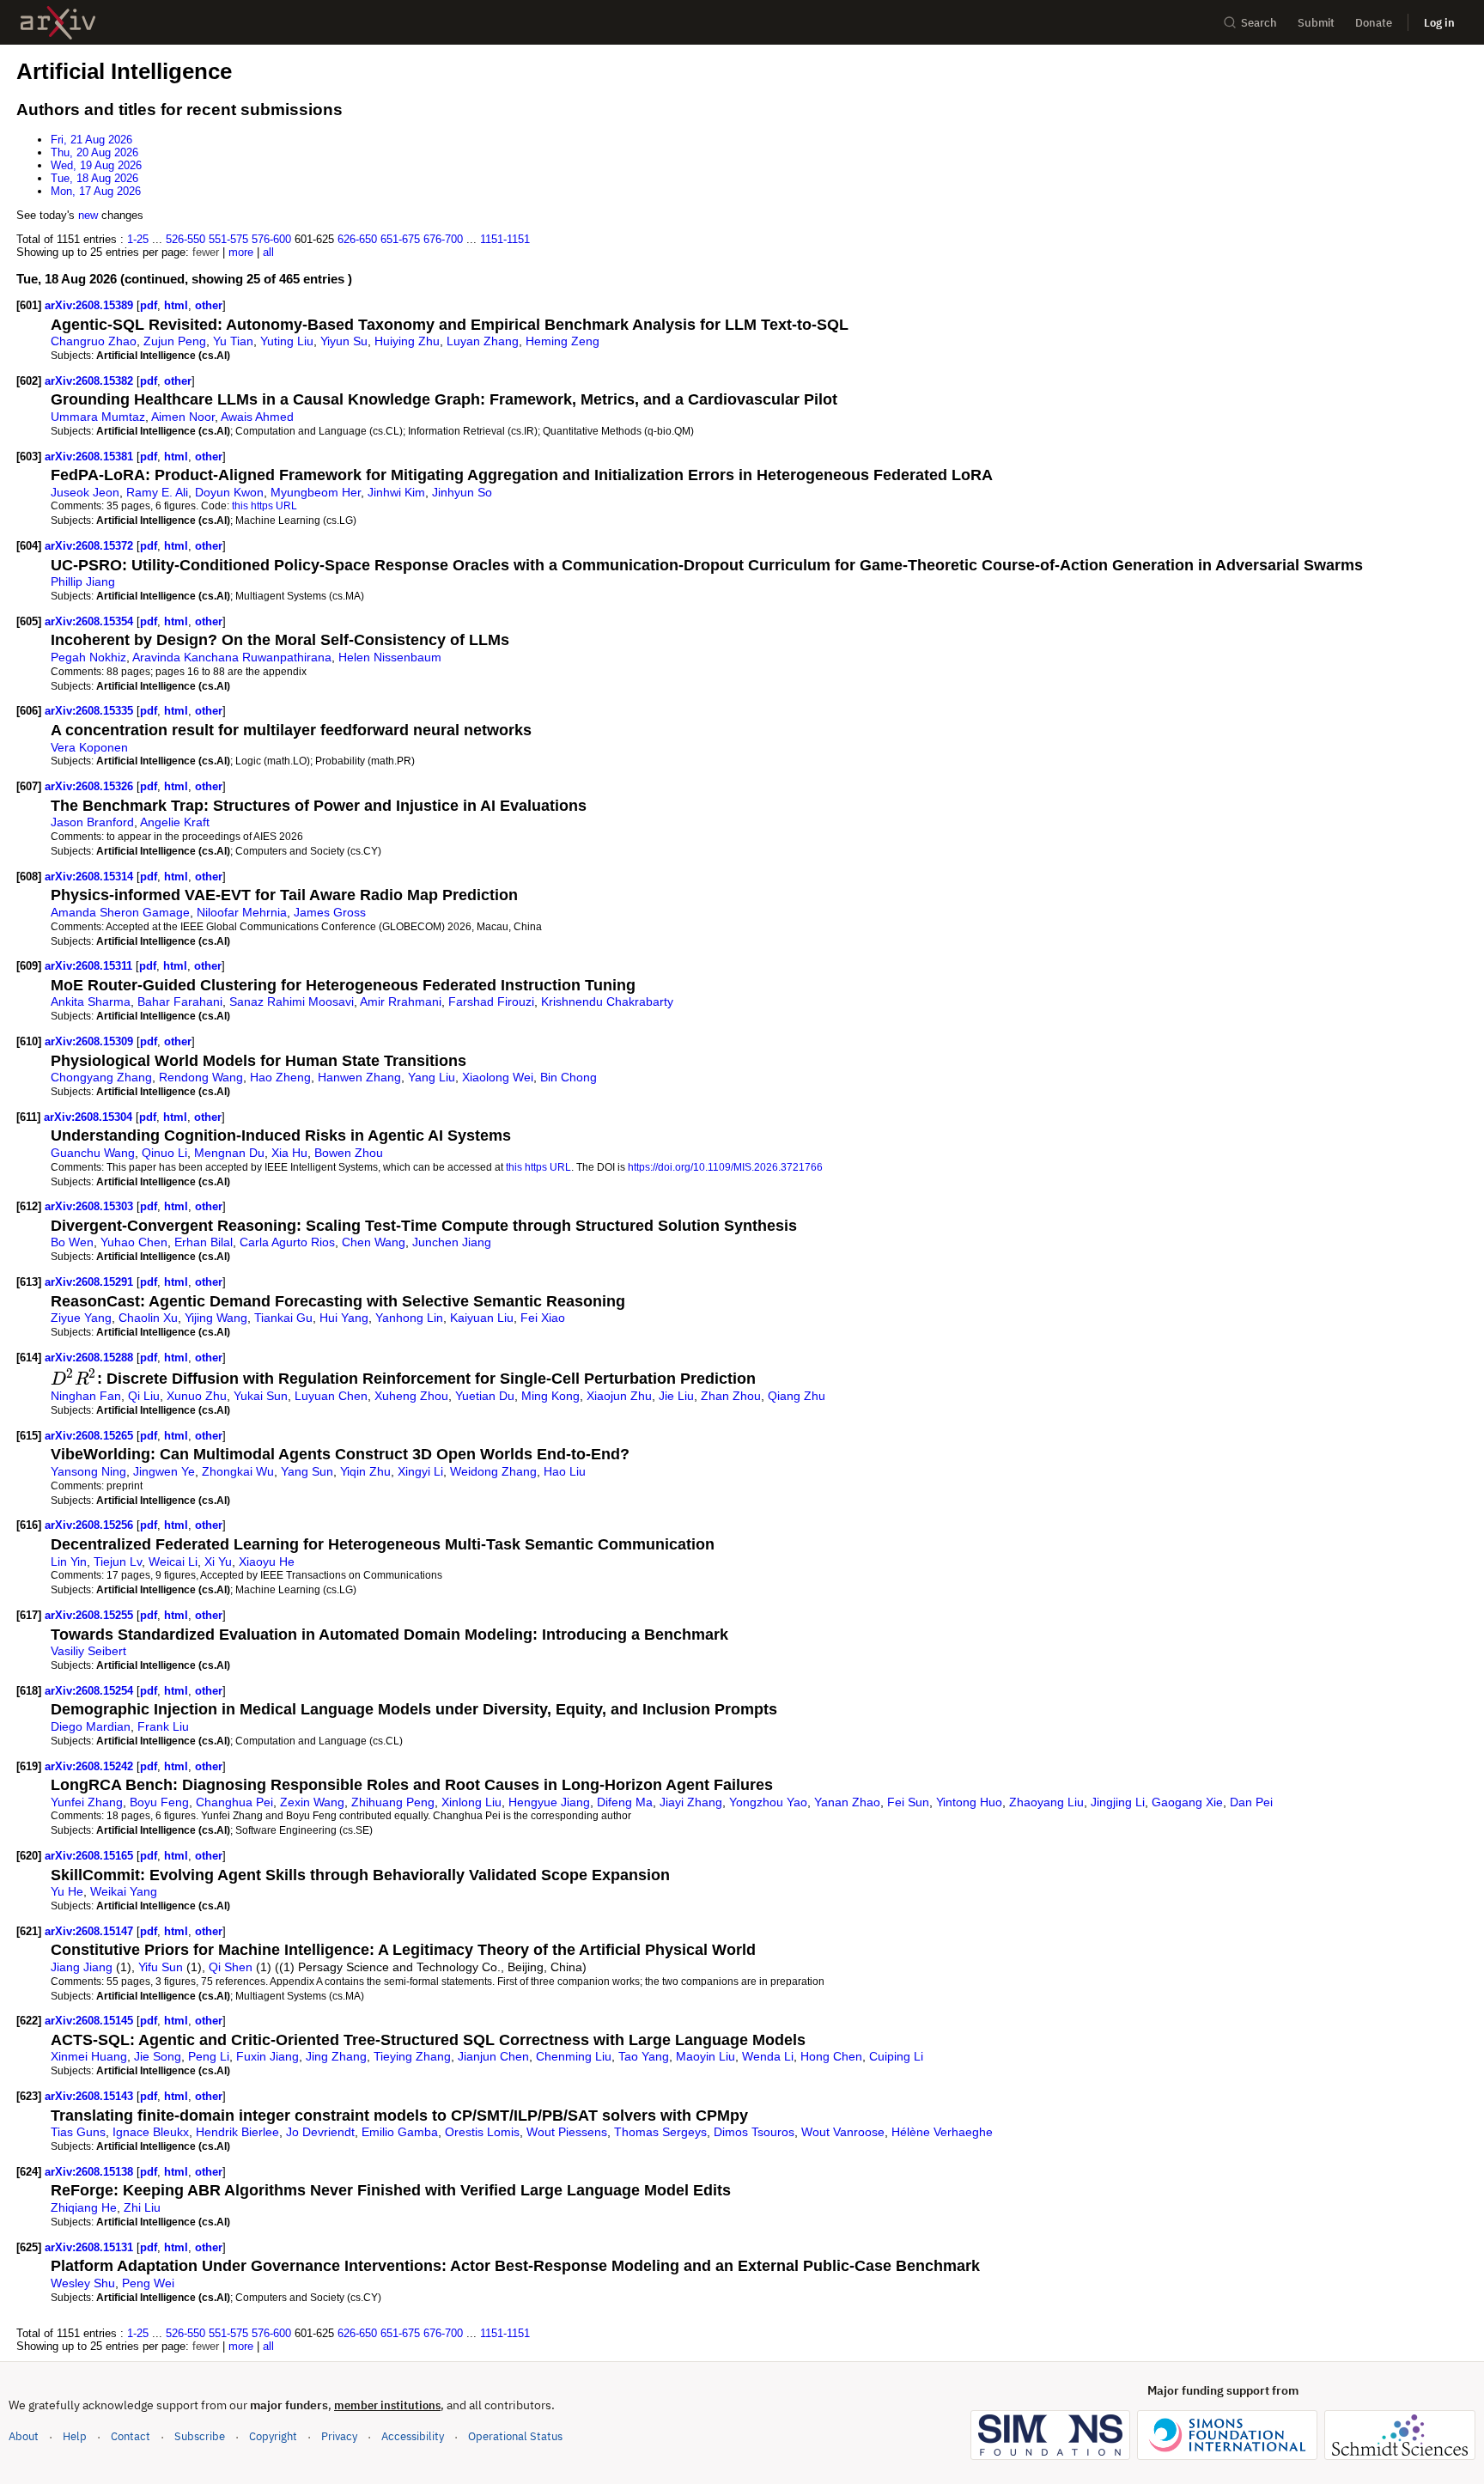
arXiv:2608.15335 (91, 711)
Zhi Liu (142, 2207)
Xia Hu (289, 1153)
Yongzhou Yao (768, 1802)
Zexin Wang (312, 1802)
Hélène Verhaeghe (942, 2132)
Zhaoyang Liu (1046, 1802)
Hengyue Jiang (549, 1802)
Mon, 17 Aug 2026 (96, 191)
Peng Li (209, 2056)
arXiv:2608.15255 (91, 1615)
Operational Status (515, 2436)
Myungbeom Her (316, 492)
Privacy (339, 2436)
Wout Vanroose (843, 2132)
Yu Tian (233, 341)
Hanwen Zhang (359, 1077)
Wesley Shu (83, 2283)
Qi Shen (231, 1967)
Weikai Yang (124, 1891)
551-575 (228, 239)
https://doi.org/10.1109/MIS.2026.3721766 (725, 1167)
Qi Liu (144, 1396)
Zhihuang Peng (393, 1802)
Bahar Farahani (180, 1002)
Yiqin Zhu (365, 1471)
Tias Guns (78, 2132)
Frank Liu (163, 1726)
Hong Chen (831, 2056)
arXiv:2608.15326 (91, 786)
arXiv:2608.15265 (91, 1436)
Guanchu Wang (93, 1153)
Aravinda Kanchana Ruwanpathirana (232, 657)
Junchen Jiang (452, 1242)
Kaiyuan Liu (482, 1318)
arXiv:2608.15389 (91, 305)
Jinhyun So (462, 492)
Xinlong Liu (471, 1802)
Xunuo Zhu (197, 1396)
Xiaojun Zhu (619, 1396)
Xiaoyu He (267, 1562)
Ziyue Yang (81, 1318)
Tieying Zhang (412, 2056)
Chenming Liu (574, 2056)
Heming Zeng (563, 341)
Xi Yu (218, 1562)
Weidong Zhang (493, 1471)
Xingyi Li (420, 1471)
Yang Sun (307, 1471)
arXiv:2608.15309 (91, 1041)
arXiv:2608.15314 (91, 877)
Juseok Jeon (85, 492)
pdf (149, 305)
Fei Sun (908, 1802)
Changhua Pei (234, 1802)
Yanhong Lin (409, 1318)
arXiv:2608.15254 (91, 1691)
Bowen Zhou (349, 1153)
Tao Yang (644, 2056)
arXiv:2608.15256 (91, 1525)
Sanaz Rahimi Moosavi (292, 1002)
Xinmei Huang (89, 2056)
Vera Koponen (89, 747)
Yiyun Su (344, 341)
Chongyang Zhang (101, 1077)
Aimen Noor (183, 417)
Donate (1374, 23)
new (88, 215)
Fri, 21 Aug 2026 (91, 140)
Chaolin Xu (148, 1318)
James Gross (330, 912)
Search (1259, 23)
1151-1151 (505, 239)
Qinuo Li (164, 1153)
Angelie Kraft (175, 822)
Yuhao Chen (134, 1242)
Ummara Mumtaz (98, 417)
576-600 (271, 239)
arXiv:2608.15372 (91, 546)
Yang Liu (432, 1077)
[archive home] (58, 23)
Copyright (273, 2436)
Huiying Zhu (407, 341)
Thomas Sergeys (660, 2132)
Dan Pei (1251, 1802)
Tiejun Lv (118, 1562)
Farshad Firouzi (491, 1002)
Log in (1439, 23)
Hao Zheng (280, 1077)
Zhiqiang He (84, 2207)
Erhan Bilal (204, 1242)
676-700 (443, 239)
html (176, 305)
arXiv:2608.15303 (91, 1206)
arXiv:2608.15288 (91, 1358)
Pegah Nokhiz (88, 657)
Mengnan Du (229, 1153)
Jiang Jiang (82, 1967)
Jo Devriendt (320, 2132)
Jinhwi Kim (396, 492)
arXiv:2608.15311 (90, 966)
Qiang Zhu (797, 1396)
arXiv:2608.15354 (91, 621)
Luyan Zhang (483, 341)
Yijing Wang (216, 1318)
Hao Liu (565, 1471)
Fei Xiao (543, 1318)
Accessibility (413, 2436)
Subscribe (200, 2436)
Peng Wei (148, 2283)
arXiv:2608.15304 (90, 1117)
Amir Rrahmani (401, 1002)
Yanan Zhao (847, 1802)
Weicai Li (173, 1562)
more (241, 252)
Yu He (67, 1891)
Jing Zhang (336, 2056)
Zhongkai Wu (238, 1471)
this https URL (265, 505)
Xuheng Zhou (411, 1396)
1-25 (138, 239)
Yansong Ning (88, 1471)
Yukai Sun (261, 1396)
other (209, 305)
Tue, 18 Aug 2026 (94, 178)
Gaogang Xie (1187, 1802)
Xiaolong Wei (498, 1077)
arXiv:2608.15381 (91, 457)
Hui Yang (344, 1318)
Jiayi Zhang (691, 1802)
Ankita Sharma (91, 1002)
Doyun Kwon (229, 492)
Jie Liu (676, 1396)
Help (75, 2436)
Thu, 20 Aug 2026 (94, 152)
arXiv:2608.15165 (91, 1856)
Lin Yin (69, 1562)
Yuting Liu (287, 341)
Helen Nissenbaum (390, 657)
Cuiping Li (896, 2056)
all (268, 252)
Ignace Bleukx (151, 2132)
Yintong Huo (969, 1802)
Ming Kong (550, 1396)
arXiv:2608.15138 (91, 2172)
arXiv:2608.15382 (91, 381)
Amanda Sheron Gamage (120, 912)
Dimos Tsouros (754, 2132)
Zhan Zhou (731, 1396)
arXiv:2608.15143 (91, 2096)
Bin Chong (569, 1077)
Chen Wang (374, 1242)
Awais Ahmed (257, 417)
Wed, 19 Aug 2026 (96, 165)
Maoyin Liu (706, 2056)
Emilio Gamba (400, 2132)
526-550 (185, 239)
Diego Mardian (91, 1726)
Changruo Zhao (94, 341)
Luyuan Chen (331, 1396)
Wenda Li (768, 2056)
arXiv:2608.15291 (91, 1282)
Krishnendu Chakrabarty (607, 1002)
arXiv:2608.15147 (91, 1931)
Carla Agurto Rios (287, 1242)
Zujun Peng (175, 341)
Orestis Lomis (482, 2132)
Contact (131, 2436)
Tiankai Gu (283, 1318)
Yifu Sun (161, 1967)
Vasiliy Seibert (88, 1651)
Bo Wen (72, 1242)
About (24, 2436)
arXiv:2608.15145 (91, 2021)
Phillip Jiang (83, 581)
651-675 (400, 239)
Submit (1316, 23)
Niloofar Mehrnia (242, 912)
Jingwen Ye (164, 1471)
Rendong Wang (201, 1077)
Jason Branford (92, 822)
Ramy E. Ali (157, 492)
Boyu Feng (159, 1802)
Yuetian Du (485, 1396)
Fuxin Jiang (268, 2056)
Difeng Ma (625, 1802)
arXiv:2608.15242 (91, 1766)
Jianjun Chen (493, 2056)
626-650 (357, 239)
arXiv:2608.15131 (91, 2247)
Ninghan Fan (86, 1396)
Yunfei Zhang (87, 1802)
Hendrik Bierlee (237, 2132)
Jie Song (158, 2056)
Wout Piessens (567, 2132)
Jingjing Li (1118, 1802)
